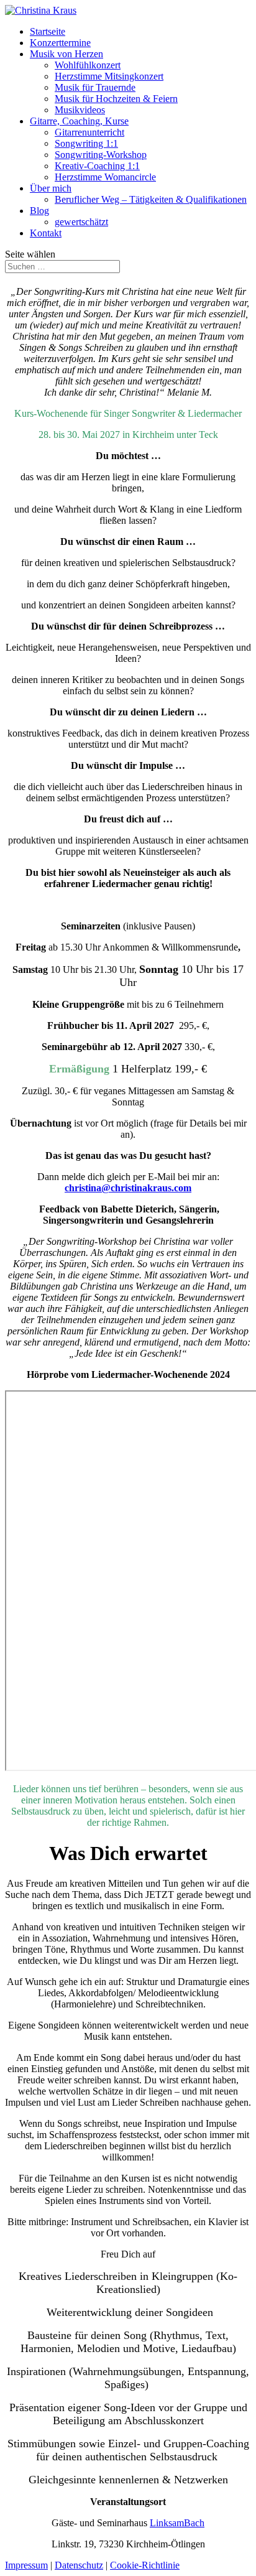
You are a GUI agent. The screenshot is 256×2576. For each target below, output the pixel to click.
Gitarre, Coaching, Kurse (79, 121)
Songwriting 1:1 (86, 143)
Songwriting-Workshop (101, 155)
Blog (39, 211)
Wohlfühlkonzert (88, 65)
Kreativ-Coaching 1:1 (97, 166)
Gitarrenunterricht (89, 132)
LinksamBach (177, 2523)
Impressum (26, 2565)
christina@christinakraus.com (128, 1188)
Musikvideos (80, 110)
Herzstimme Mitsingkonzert (109, 76)
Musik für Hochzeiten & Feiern (116, 99)
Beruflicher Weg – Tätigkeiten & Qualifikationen (151, 199)
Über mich (51, 188)
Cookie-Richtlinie (145, 2565)
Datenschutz (79, 2565)
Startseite (48, 31)
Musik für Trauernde (95, 87)
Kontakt (46, 233)
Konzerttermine (60, 43)
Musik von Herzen (66, 54)
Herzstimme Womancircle (105, 177)
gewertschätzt (81, 222)
